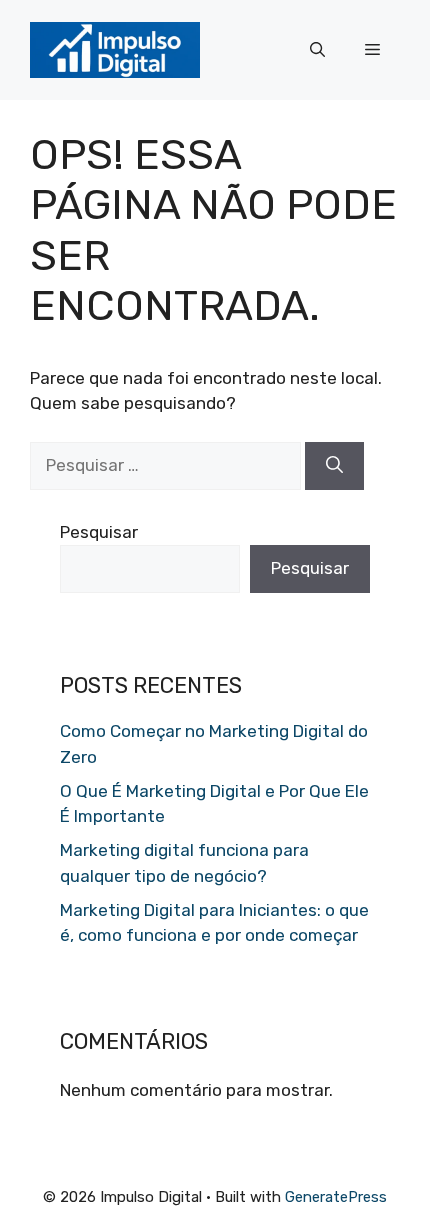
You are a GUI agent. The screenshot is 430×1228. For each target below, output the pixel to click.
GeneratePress (336, 1197)
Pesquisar (99, 532)
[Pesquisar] (334, 466)
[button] (317, 50)
